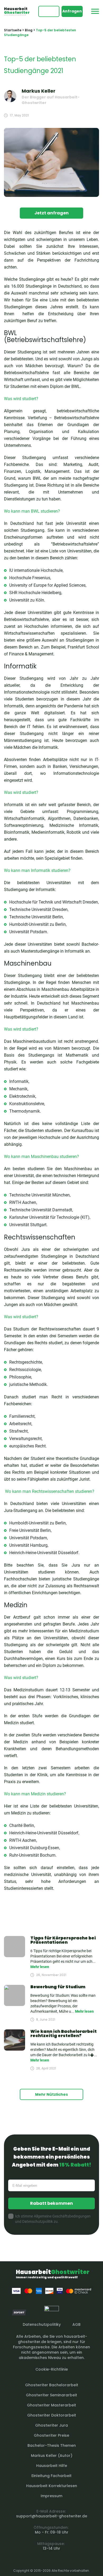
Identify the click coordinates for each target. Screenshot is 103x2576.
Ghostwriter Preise (51, 2435)
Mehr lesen (40, 1967)
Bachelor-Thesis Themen (52, 2445)
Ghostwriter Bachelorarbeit (52, 2385)
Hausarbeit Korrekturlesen (52, 2486)
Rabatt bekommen (51, 2203)
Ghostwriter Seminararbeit (51, 2395)
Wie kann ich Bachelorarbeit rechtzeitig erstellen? (64, 2033)
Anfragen (72, 11)
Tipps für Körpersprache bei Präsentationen (63, 1940)
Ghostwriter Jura (51, 2425)
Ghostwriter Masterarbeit (51, 2405)
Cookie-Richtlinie (52, 2369)
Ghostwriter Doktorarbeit (52, 2415)
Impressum (51, 2496)
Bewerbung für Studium (58, 1987)
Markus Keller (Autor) (52, 2456)
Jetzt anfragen (51, 213)
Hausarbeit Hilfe (52, 2466)
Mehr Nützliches (51, 2094)
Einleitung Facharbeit (51, 2476)
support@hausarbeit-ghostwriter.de (52, 2516)
